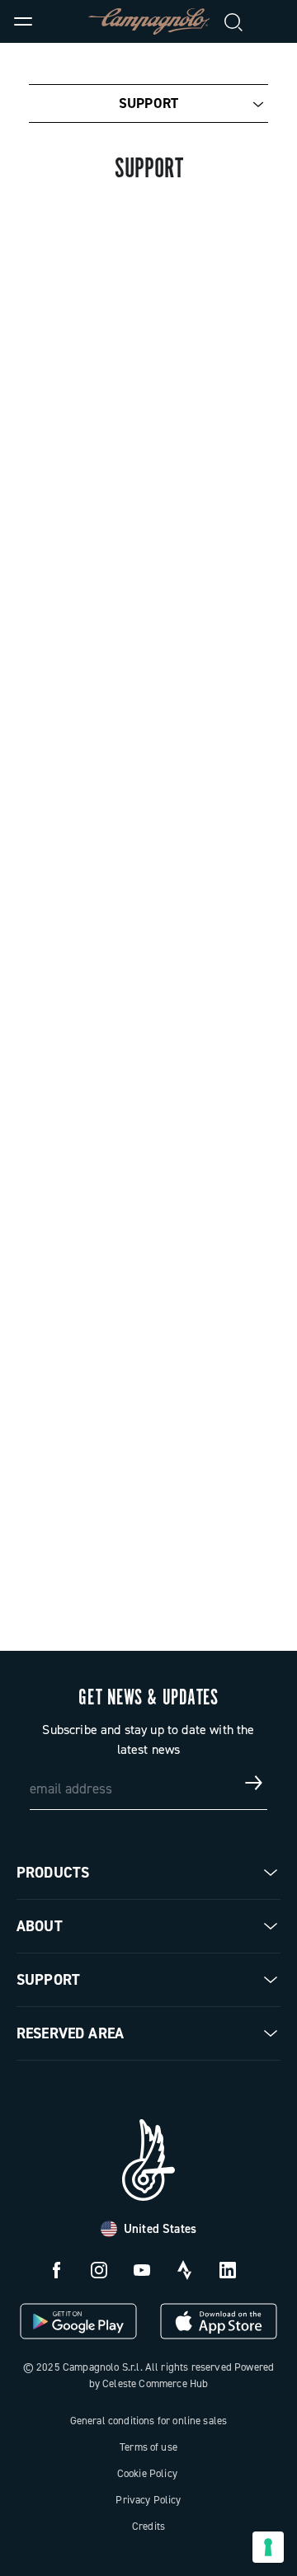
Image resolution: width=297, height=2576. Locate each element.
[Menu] (23, 21)
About (40, 1926)
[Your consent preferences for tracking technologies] (268, 2547)
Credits (148, 2526)
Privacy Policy (148, 2500)
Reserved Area (70, 2033)
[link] (274, 21)
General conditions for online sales (149, 2421)
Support (148, 103)
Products (53, 1873)
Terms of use (148, 2447)
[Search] (234, 21)
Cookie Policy (147, 2473)
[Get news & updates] (254, 1783)
